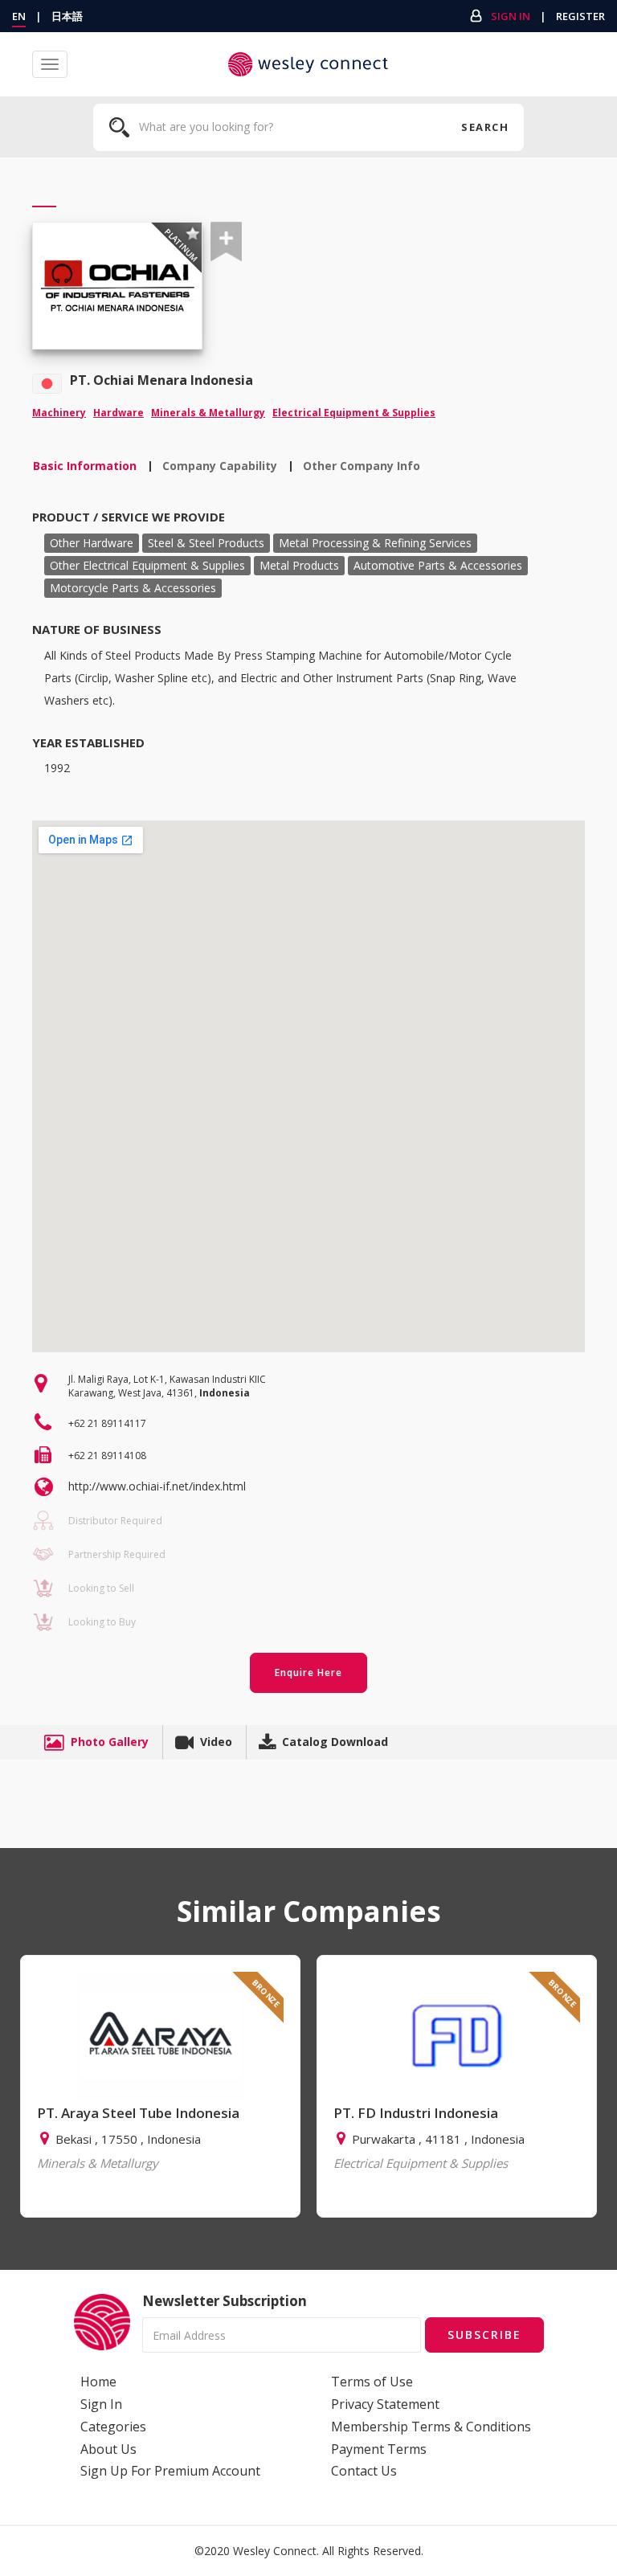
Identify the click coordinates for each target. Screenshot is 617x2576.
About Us (108, 2449)
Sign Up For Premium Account (170, 2471)
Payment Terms (379, 2449)
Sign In (511, 16)
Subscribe (484, 2335)
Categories (113, 2427)
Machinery (59, 413)
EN (19, 16)
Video (216, 1742)
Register (580, 16)
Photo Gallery (110, 1742)
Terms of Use (372, 2382)
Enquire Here (308, 1672)
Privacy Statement (385, 2404)
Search (484, 127)
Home (98, 2382)
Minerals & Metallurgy (208, 413)
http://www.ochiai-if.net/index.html (157, 1486)
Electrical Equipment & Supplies (354, 413)
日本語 (67, 16)
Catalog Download (335, 1742)
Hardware (118, 413)
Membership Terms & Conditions (431, 2427)
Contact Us (364, 2471)
